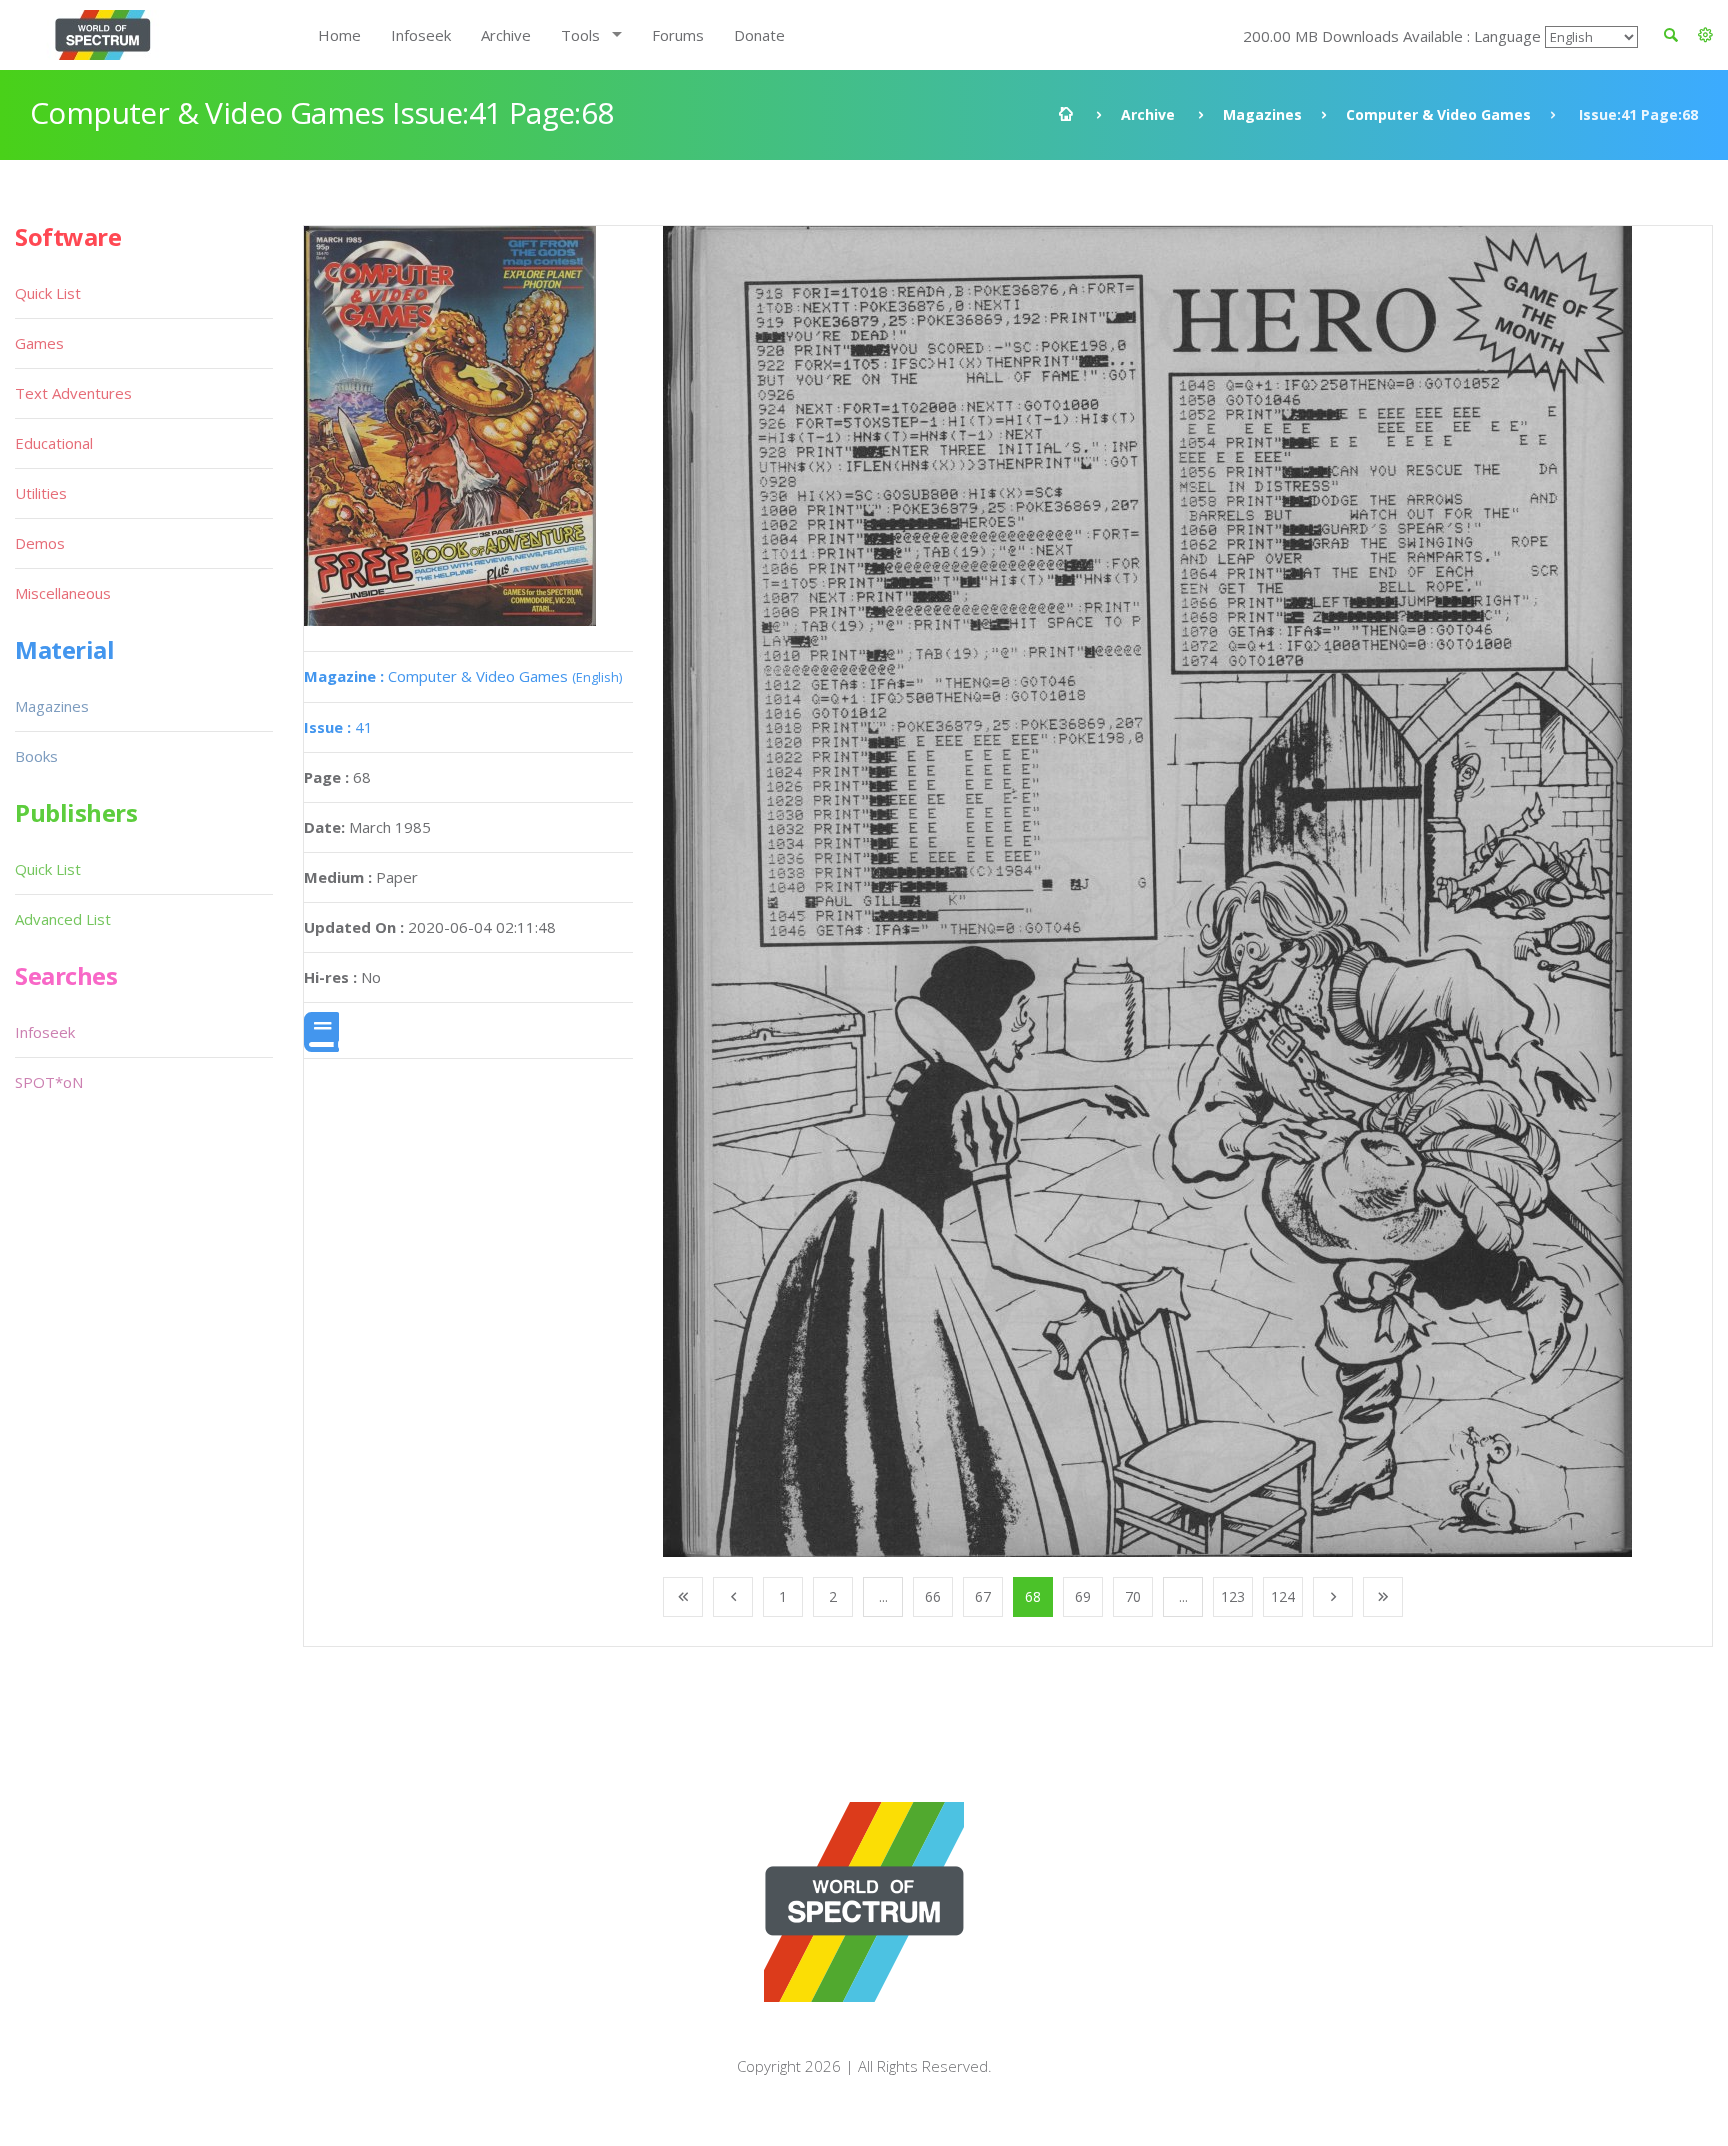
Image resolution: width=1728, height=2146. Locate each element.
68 (1033, 1596)
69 (1083, 1596)
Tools (580, 35)
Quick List (48, 293)
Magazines (1262, 114)
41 (338, 727)
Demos (40, 543)
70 (1133, 1596)
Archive (506, 35)
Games (39, 343)
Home (339, 35)
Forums (678, 35)
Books (36, 756)
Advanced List (63, 919)
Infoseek (421, 35)
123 (1233, 1596)
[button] (1705, 35)
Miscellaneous (63, 593)
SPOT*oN (49, 1082)
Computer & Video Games (1438, 114)
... (883, 1596)
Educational (54, 443)
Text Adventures (73, 393)
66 (933, 1596)
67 (983, 1596)
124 (1283, 1596)
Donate (759, 35)
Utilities (41, 493)
